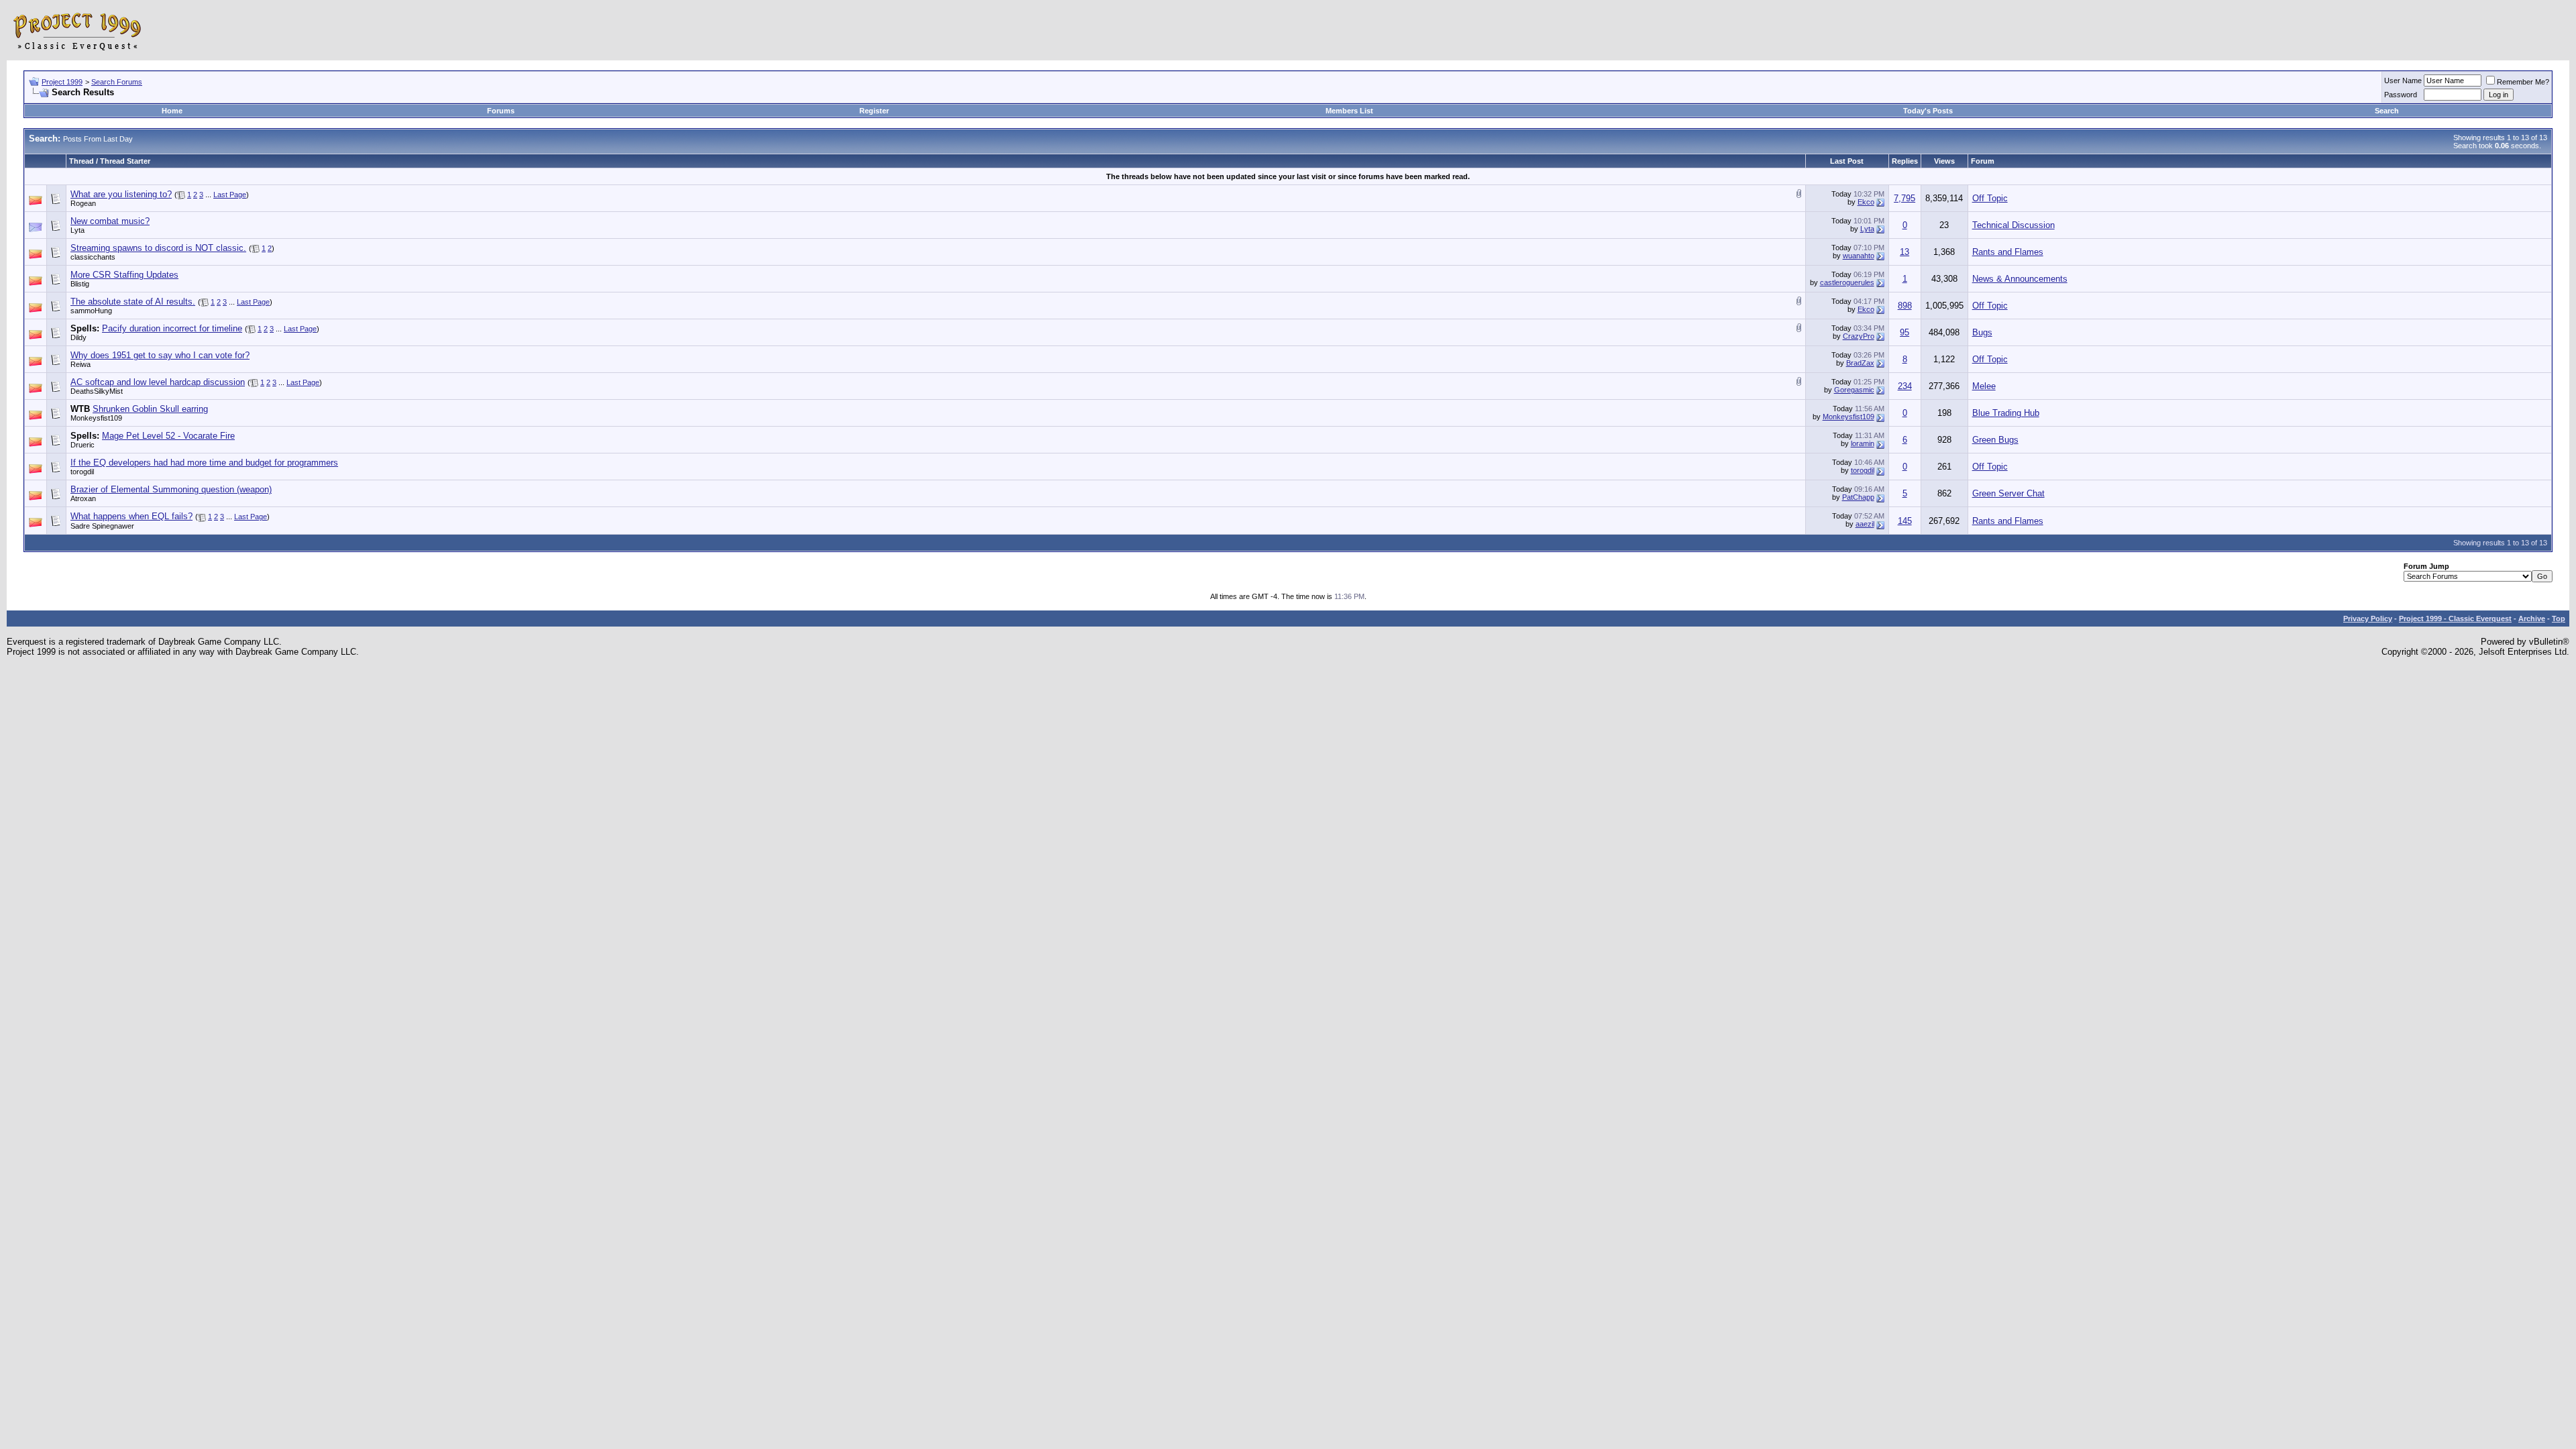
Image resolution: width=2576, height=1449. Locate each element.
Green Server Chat (2008, 493)
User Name (2403, 80)
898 (1905, 306)
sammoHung (91, 311)
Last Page (230, 195)
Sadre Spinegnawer (102, 526)
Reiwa (80, 364)
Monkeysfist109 (96, 418)
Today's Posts (1928, 111)
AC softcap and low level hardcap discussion (158, 382)
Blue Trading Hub (2006, 413)
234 (1905, 386)
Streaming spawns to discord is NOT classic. (158, 248)
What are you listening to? (121, 194)
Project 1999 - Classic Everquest (2455, 619)
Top (2559, 619)
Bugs (1982, 332)
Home (172, 111)
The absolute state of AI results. (133, 302)
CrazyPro (1859, 336)
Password (2401, 95)
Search (2387, 111)
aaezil (1865, 524)
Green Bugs (1995, 440)
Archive (2532, 619)
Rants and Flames (2008, 252)
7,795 (1904, 198)
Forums (501, 111)
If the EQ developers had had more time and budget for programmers (204, 463)
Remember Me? (2523, 82)
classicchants (93, 257)
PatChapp (1858, 497)
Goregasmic (1854, 390)
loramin (1863, 443)
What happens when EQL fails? (131, 516)
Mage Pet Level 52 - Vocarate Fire (168, 436)
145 (1905, 521)
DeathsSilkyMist (97, 391)
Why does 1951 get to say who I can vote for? (160, 355)
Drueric (83, 445)
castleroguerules (1847, 282)
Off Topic (1990, 198)
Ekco (1866, 202)
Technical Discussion (2014, 225)
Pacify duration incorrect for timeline (172, 328)
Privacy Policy (2368, 619)
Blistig (80, 284)
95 (1904, 332)
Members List (1349, 111)
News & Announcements (2020, 279)
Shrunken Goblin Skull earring (150, 409)
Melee (1984, 386)
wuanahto (1859, 256)
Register (874, 111)
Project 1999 (62, 82)
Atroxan (83, 498)
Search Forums (117, 82)
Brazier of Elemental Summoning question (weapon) (171, 489)
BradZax (1860, 363)
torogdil (82, 472)
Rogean (83, 203)
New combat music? (110, 221)
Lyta (77, 230)
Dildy (78, 337)
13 (1904, 252)
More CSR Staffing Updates (124, 275)
